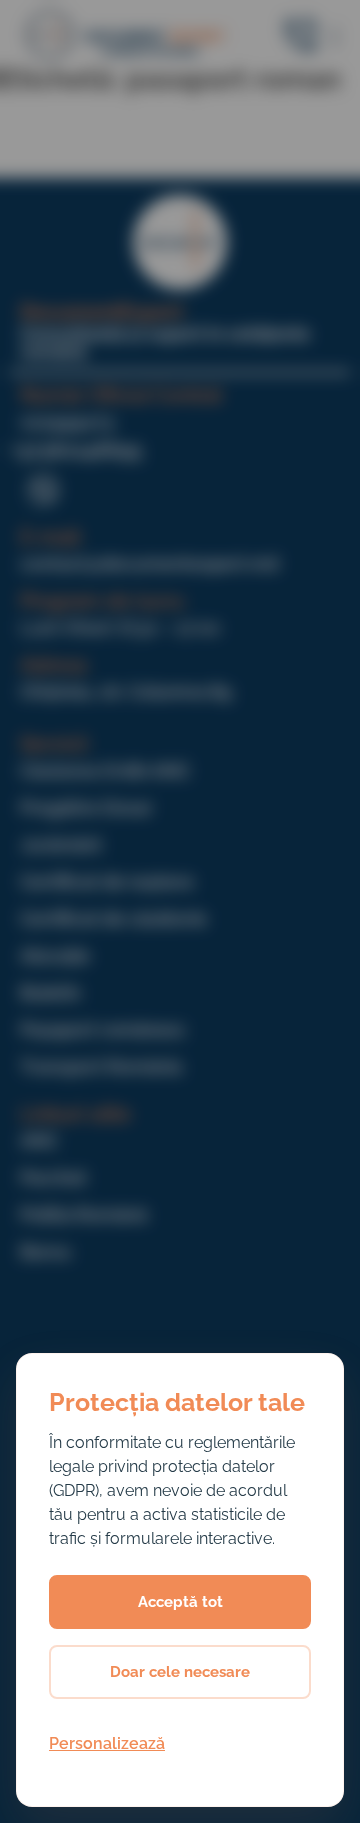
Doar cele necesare (180, 1672)
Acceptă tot (180, 1602)
